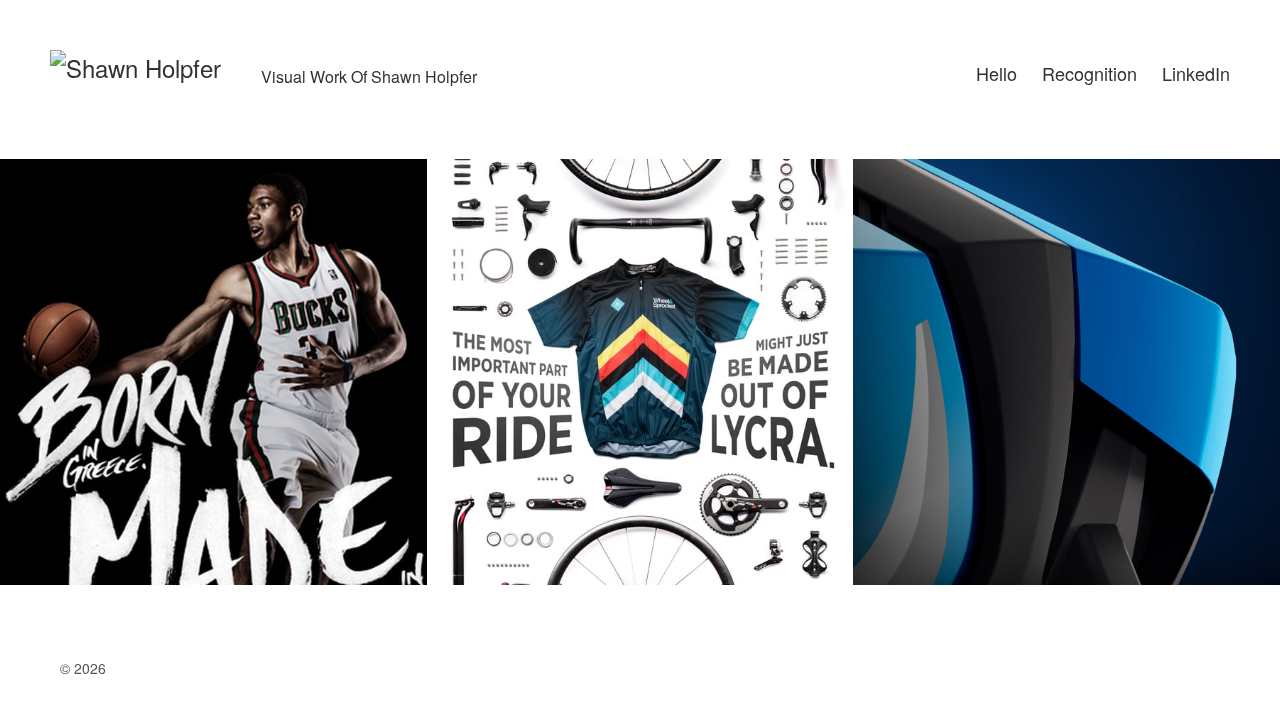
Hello (996, 73)
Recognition (1089, 73)
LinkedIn (1196, 73)
